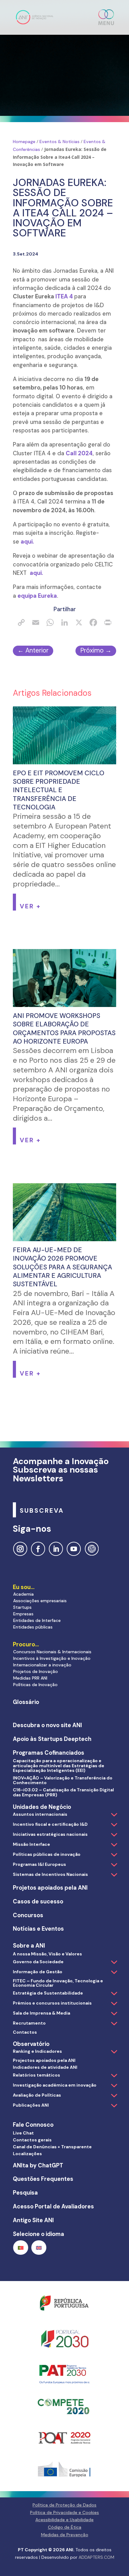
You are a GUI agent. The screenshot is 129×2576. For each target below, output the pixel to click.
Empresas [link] (23, 1614)
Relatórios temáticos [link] (36, 2075)
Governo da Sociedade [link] (38, 1962)
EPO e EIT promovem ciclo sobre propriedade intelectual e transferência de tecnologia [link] (59, 790)
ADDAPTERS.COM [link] (96, 2557)
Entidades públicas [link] (33, 1627)
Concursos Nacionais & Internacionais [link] (52, 1652)
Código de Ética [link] (65, 2527)
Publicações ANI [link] (31, 2105)
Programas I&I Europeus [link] (39, 1864)
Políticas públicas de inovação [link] (47, 1854)
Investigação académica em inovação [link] (55, 2085)
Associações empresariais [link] (40, 1601)
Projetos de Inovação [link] (36, 1671)
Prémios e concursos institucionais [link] (52, 2003)
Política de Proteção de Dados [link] (64, 2505)
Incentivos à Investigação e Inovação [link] (52, 1658)
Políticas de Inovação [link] (35, 1685)
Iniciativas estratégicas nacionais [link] (50, 1834)
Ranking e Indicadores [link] (37, 2051)
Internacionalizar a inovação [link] (42, 1665)
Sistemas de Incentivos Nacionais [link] (50, 1874)
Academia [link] (23, 1594)
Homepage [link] (24, 142)
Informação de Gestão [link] (38, 1972)
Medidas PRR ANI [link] (30, 1678)
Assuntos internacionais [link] (40, 1814)
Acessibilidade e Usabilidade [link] (64, 2520)
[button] (106, 17)
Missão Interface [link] (31, 1844)
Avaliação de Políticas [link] (37, 2095)
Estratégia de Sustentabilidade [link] (48, 1993)
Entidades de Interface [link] (37, 1620)
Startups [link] (22, 1607)
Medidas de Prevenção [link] (65, 2535)
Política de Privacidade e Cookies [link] (64, 2512)
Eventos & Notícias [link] (59, 142)
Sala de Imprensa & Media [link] (41, 2013)
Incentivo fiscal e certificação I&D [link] (50, 1824)
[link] (35, 17)
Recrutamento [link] (29, 2023)
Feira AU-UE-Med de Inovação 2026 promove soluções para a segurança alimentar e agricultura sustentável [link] (62, 1267)
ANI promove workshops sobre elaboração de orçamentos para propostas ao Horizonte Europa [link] (64, 1029)
